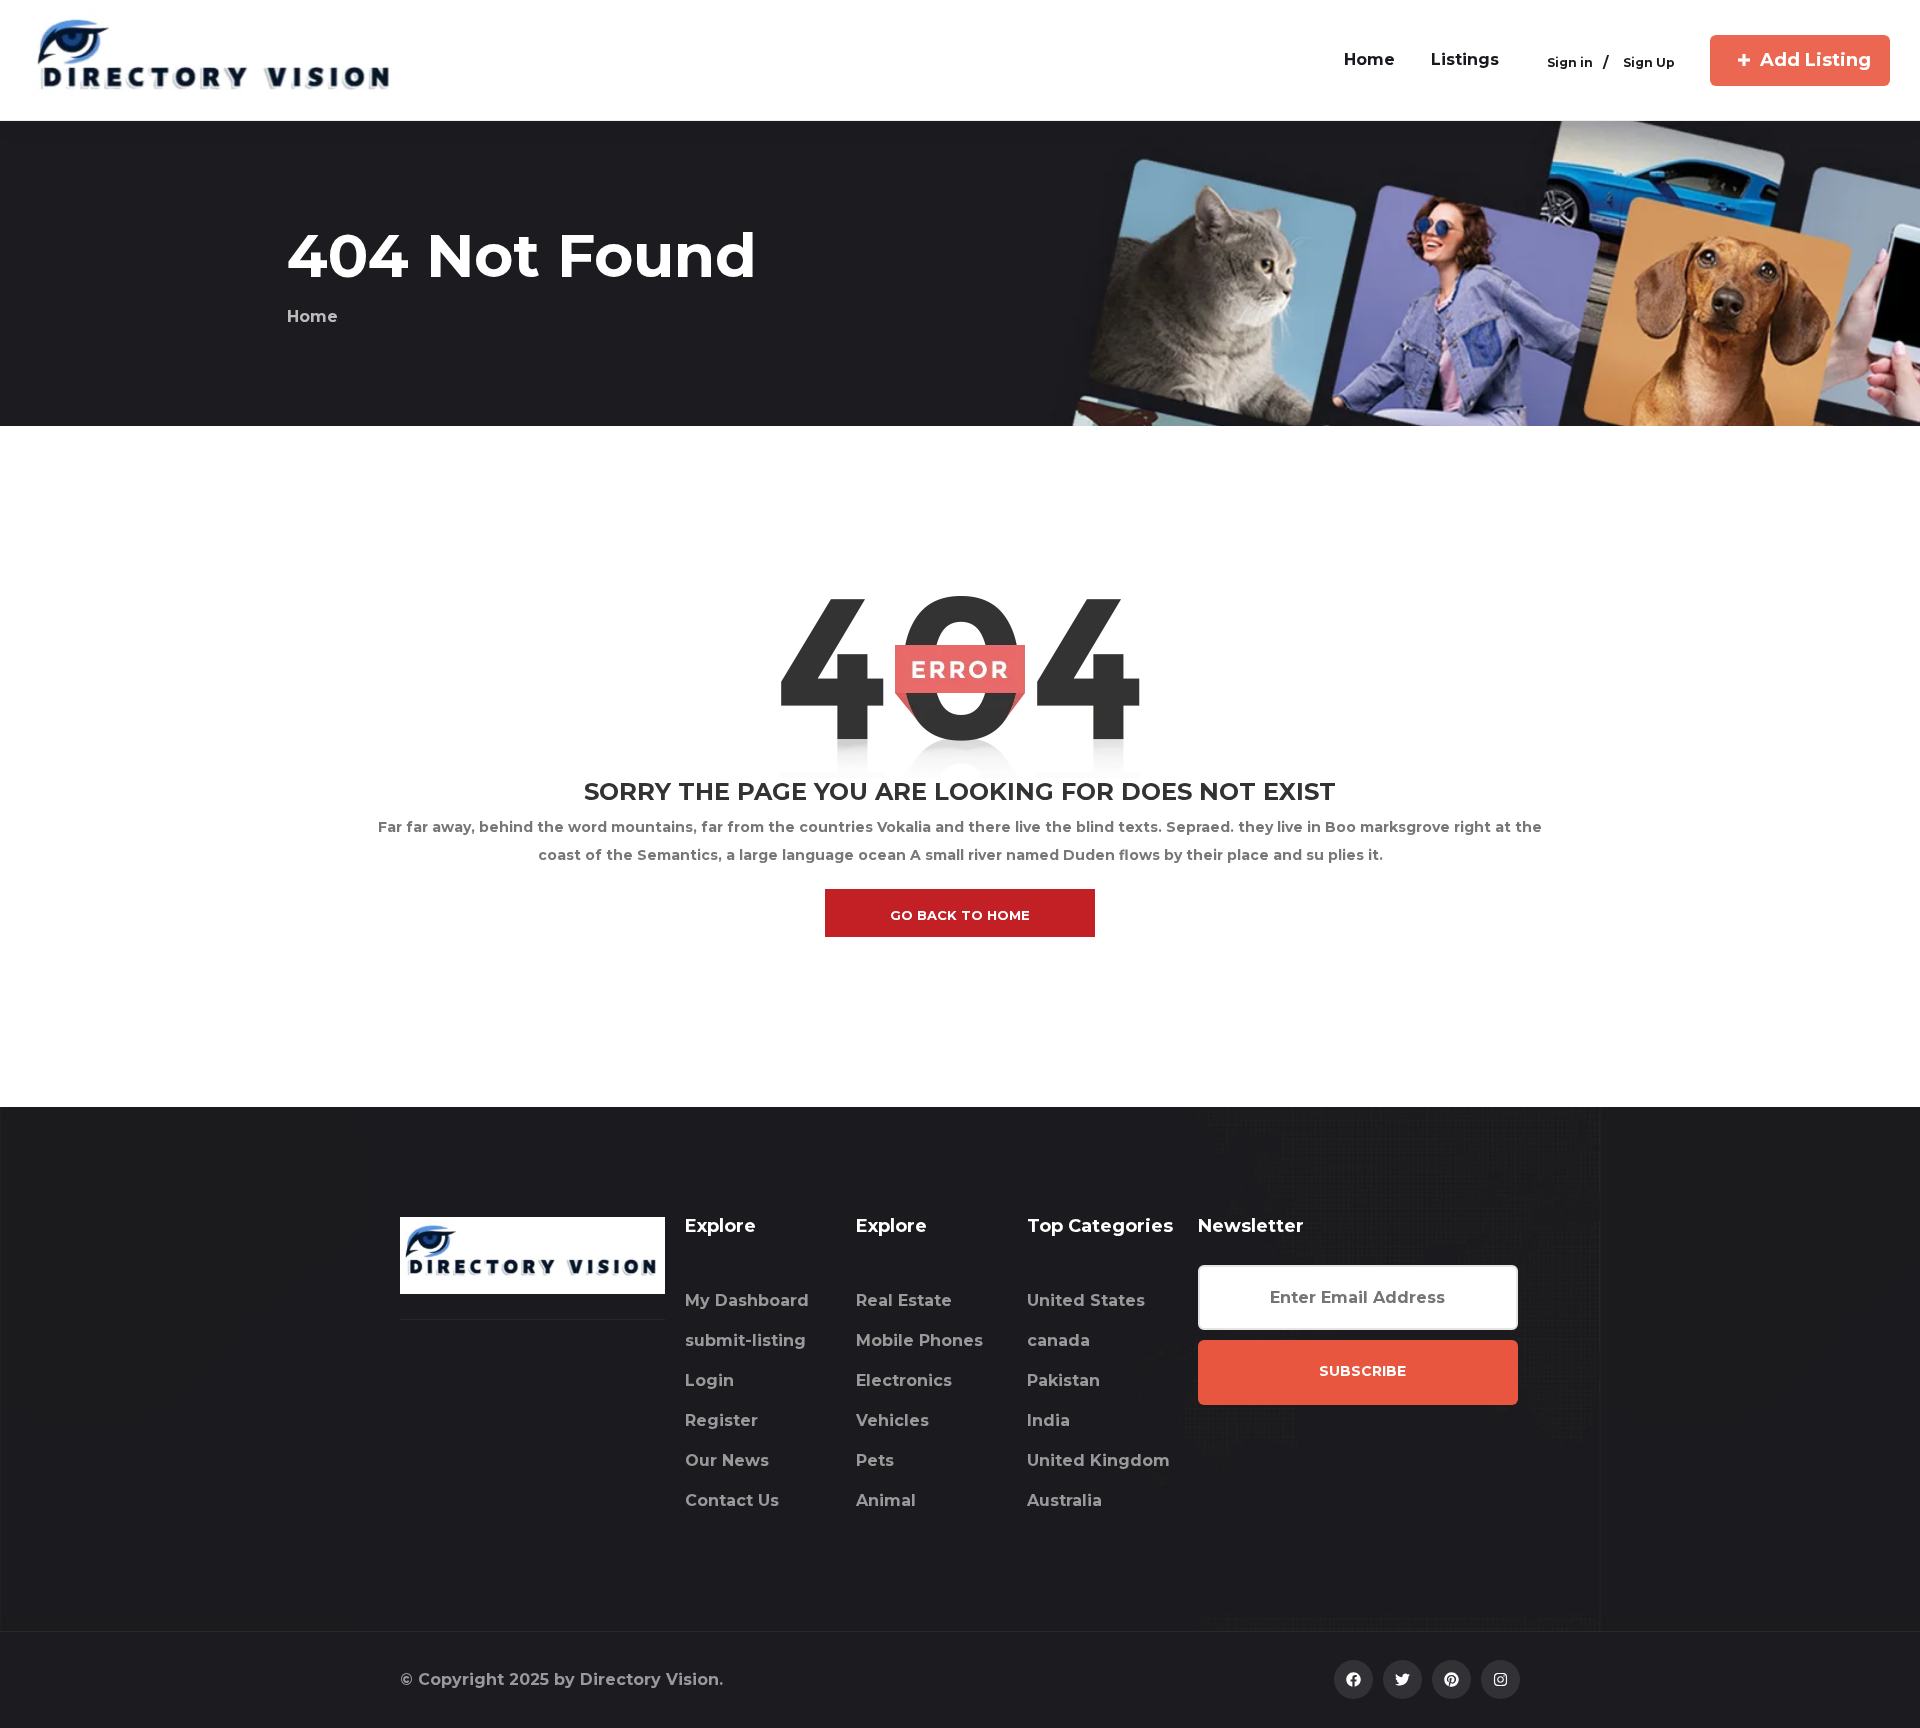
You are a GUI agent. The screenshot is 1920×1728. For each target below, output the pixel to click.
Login (709, 1380)
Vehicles (892, 1420)
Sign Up (1649, 62)
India (1048, 1420)
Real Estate (904, 1300)
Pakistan (1063, 1380)
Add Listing (1815, 60)
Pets (875, 1460)
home (1369, 59)
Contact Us (732, 1500)
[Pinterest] (1451, 1679)
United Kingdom (1098, 1460)
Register (721, 1420)
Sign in (1570, 62)
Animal (886, 1500)
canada (1058, 1340)
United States (1086, 1300)
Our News (727, 1460)
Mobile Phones (919, 1340)
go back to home (960, 915)
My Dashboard (747, 1300)
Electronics (904, 1380)
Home (312, 316)
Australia (1064, 1500)
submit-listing (745, 1340)
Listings (1465, 59)
